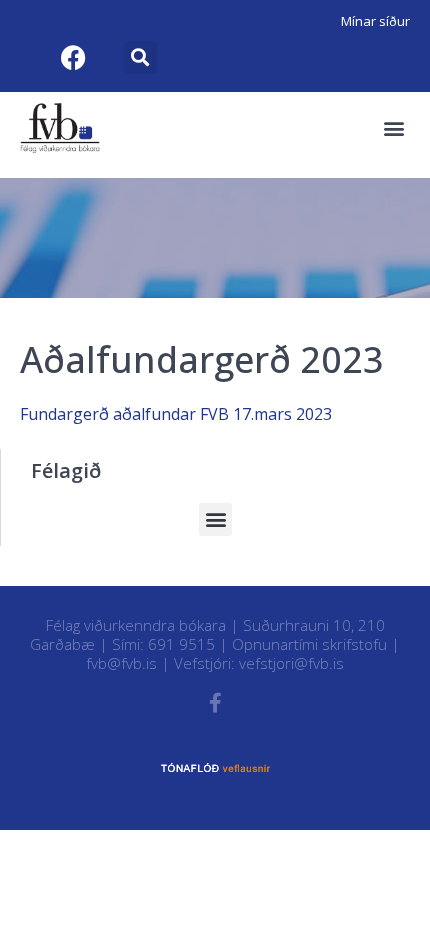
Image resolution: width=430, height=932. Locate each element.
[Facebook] (73, 57)
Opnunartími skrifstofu (309, 644)
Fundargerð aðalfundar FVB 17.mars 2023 (176, 414)
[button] (140, 57)
